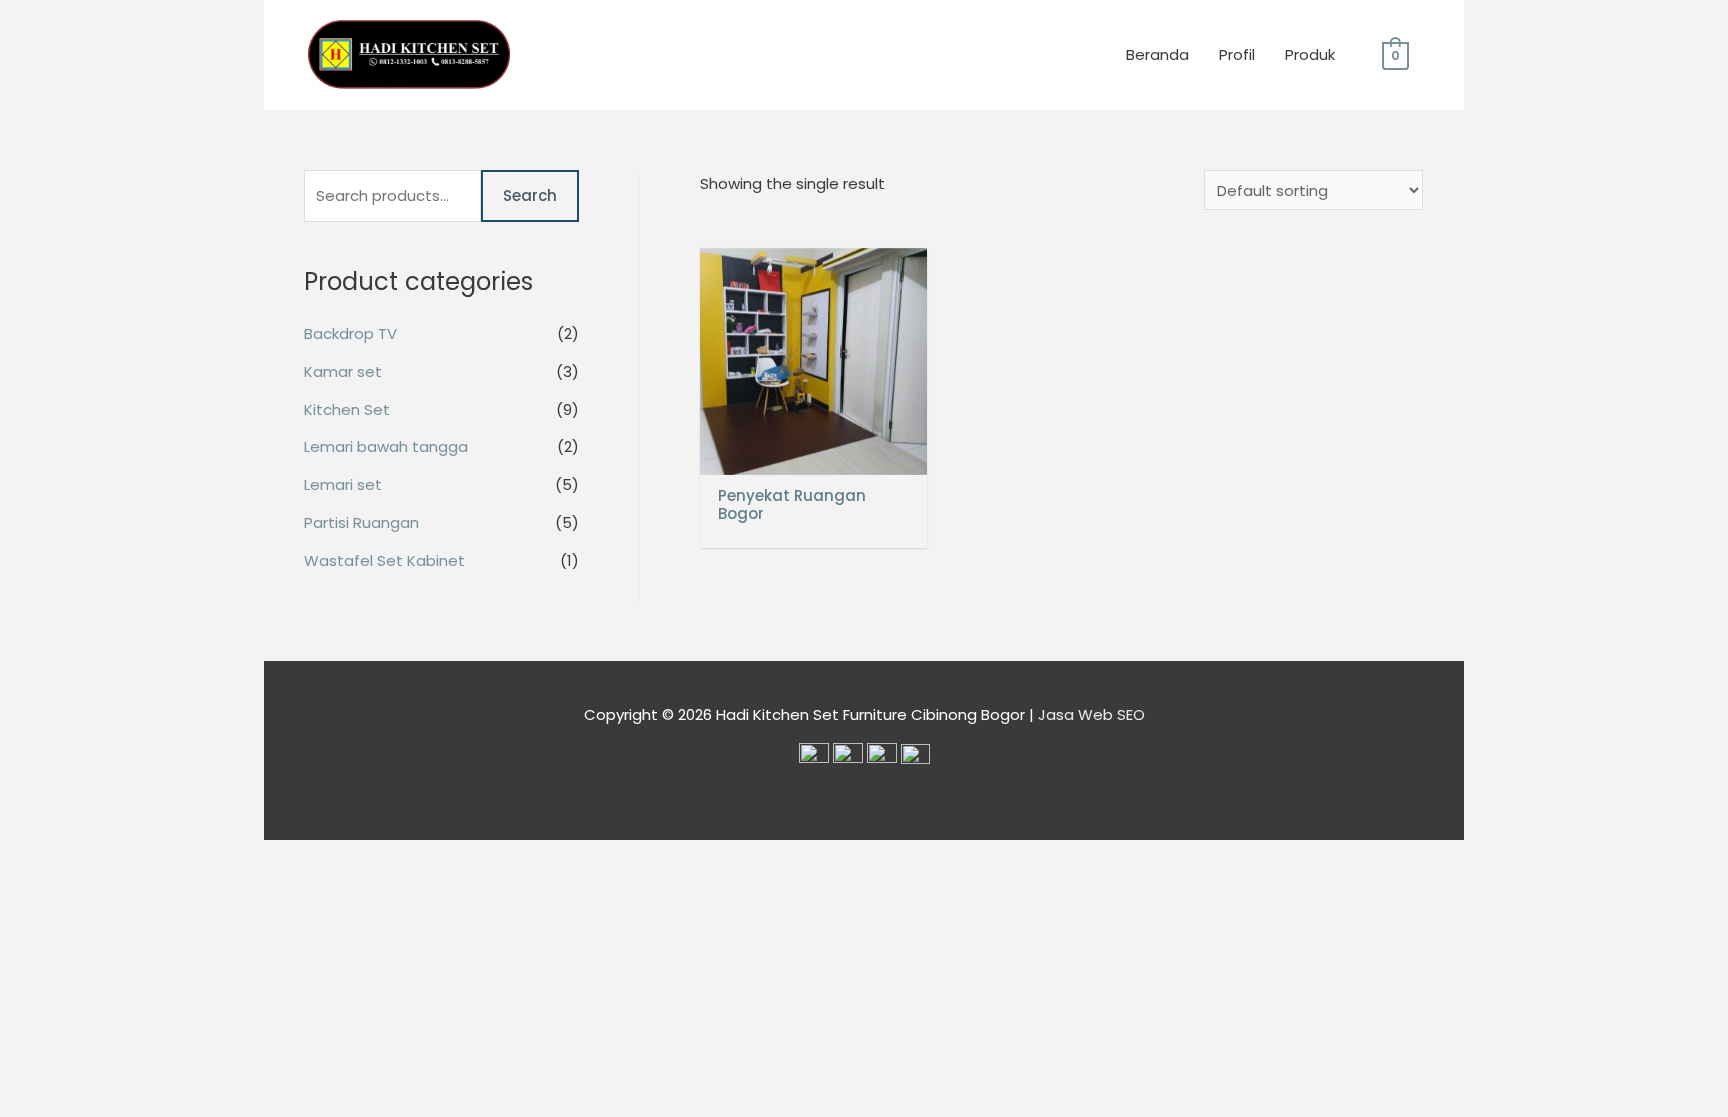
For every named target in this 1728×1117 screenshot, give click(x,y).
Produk (1310, 54)
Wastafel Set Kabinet (384, 560)
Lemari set (343, 484)
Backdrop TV (350, 333)
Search (530, 195)
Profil (1237, 54)
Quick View (813, 458)
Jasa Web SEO (1091, 714)
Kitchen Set (347, 409)
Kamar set (343, 371)
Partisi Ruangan (361, 522)
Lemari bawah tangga (386, 446)
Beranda (1157, 54)
